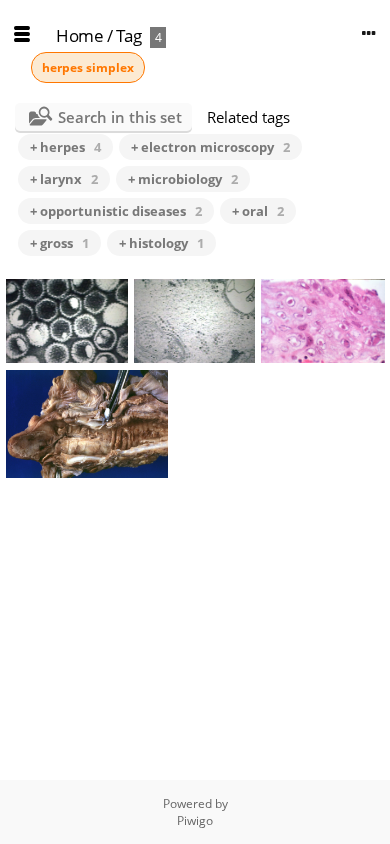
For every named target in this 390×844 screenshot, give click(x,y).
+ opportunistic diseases (116, 211)
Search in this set (120, 117)
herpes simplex (88, 67)
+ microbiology (183, 179)
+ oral (258, 211)
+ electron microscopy (210, 147)
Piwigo (195, 820)
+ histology (161, 243)
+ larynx (64, 179)
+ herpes (65, 147)
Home (79, 35)
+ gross (59, 243)
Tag (129, 35)
